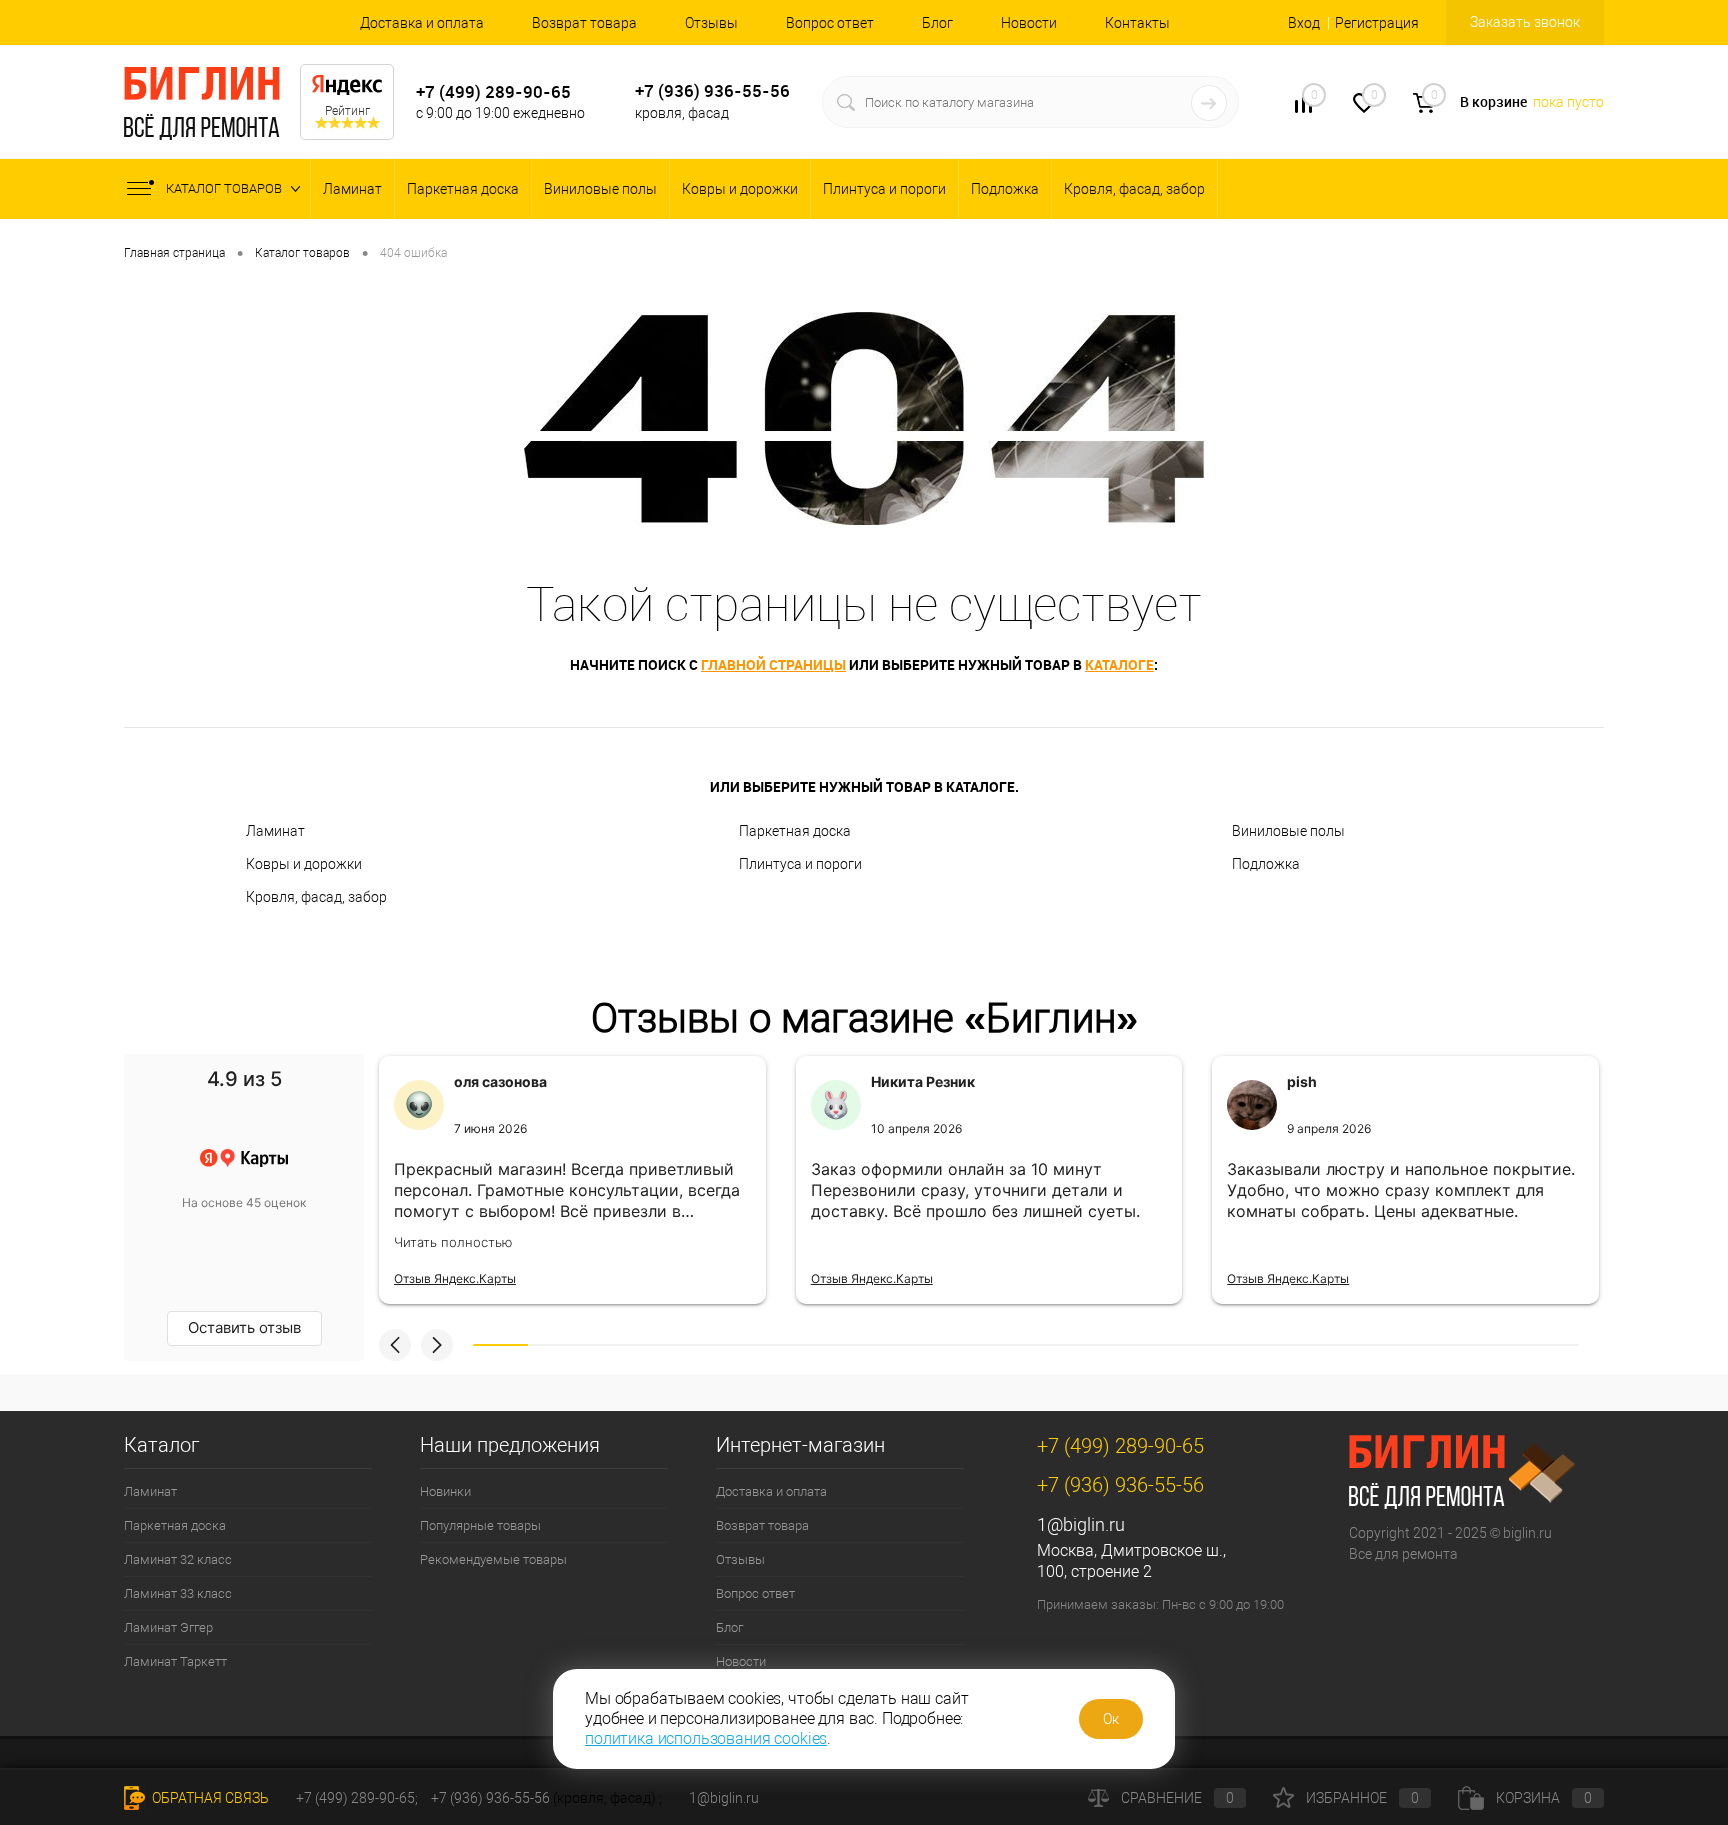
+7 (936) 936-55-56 (712, 90)
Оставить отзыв (244, 1327)
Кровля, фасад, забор (1134, 189)
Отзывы (711, 23)
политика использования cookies (706, 1738)
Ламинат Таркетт (175, 1661)
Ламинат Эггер (168, 1627)
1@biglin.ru (1081, 1524)
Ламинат (352, 189)
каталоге (1119, 664)
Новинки (445, 1491)
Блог (937, 23)
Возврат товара (584, 23)
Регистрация (1377, 23)
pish (1302, 1081)
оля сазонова (500, 1081)
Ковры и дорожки (740, 189)
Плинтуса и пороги (884, 189)
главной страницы (773, 664)
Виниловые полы (600, 189)
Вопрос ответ (830, 23)
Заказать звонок (1525, 22)
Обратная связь (209, 1798)
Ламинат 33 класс (178, 1593)
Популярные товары (480, 1525)
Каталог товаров (225, 188)
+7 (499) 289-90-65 (493, 91)
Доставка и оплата (422, 23)
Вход (1304, 23)
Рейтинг (347, 111)
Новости (1029, 23)
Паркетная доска (463, 189)
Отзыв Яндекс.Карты (455, 1278)
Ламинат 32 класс (178, 1559)
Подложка (1005, 189)
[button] (395, 1345)
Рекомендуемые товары (493, 1559)
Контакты (1137, 23)
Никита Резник (923, 1081)
